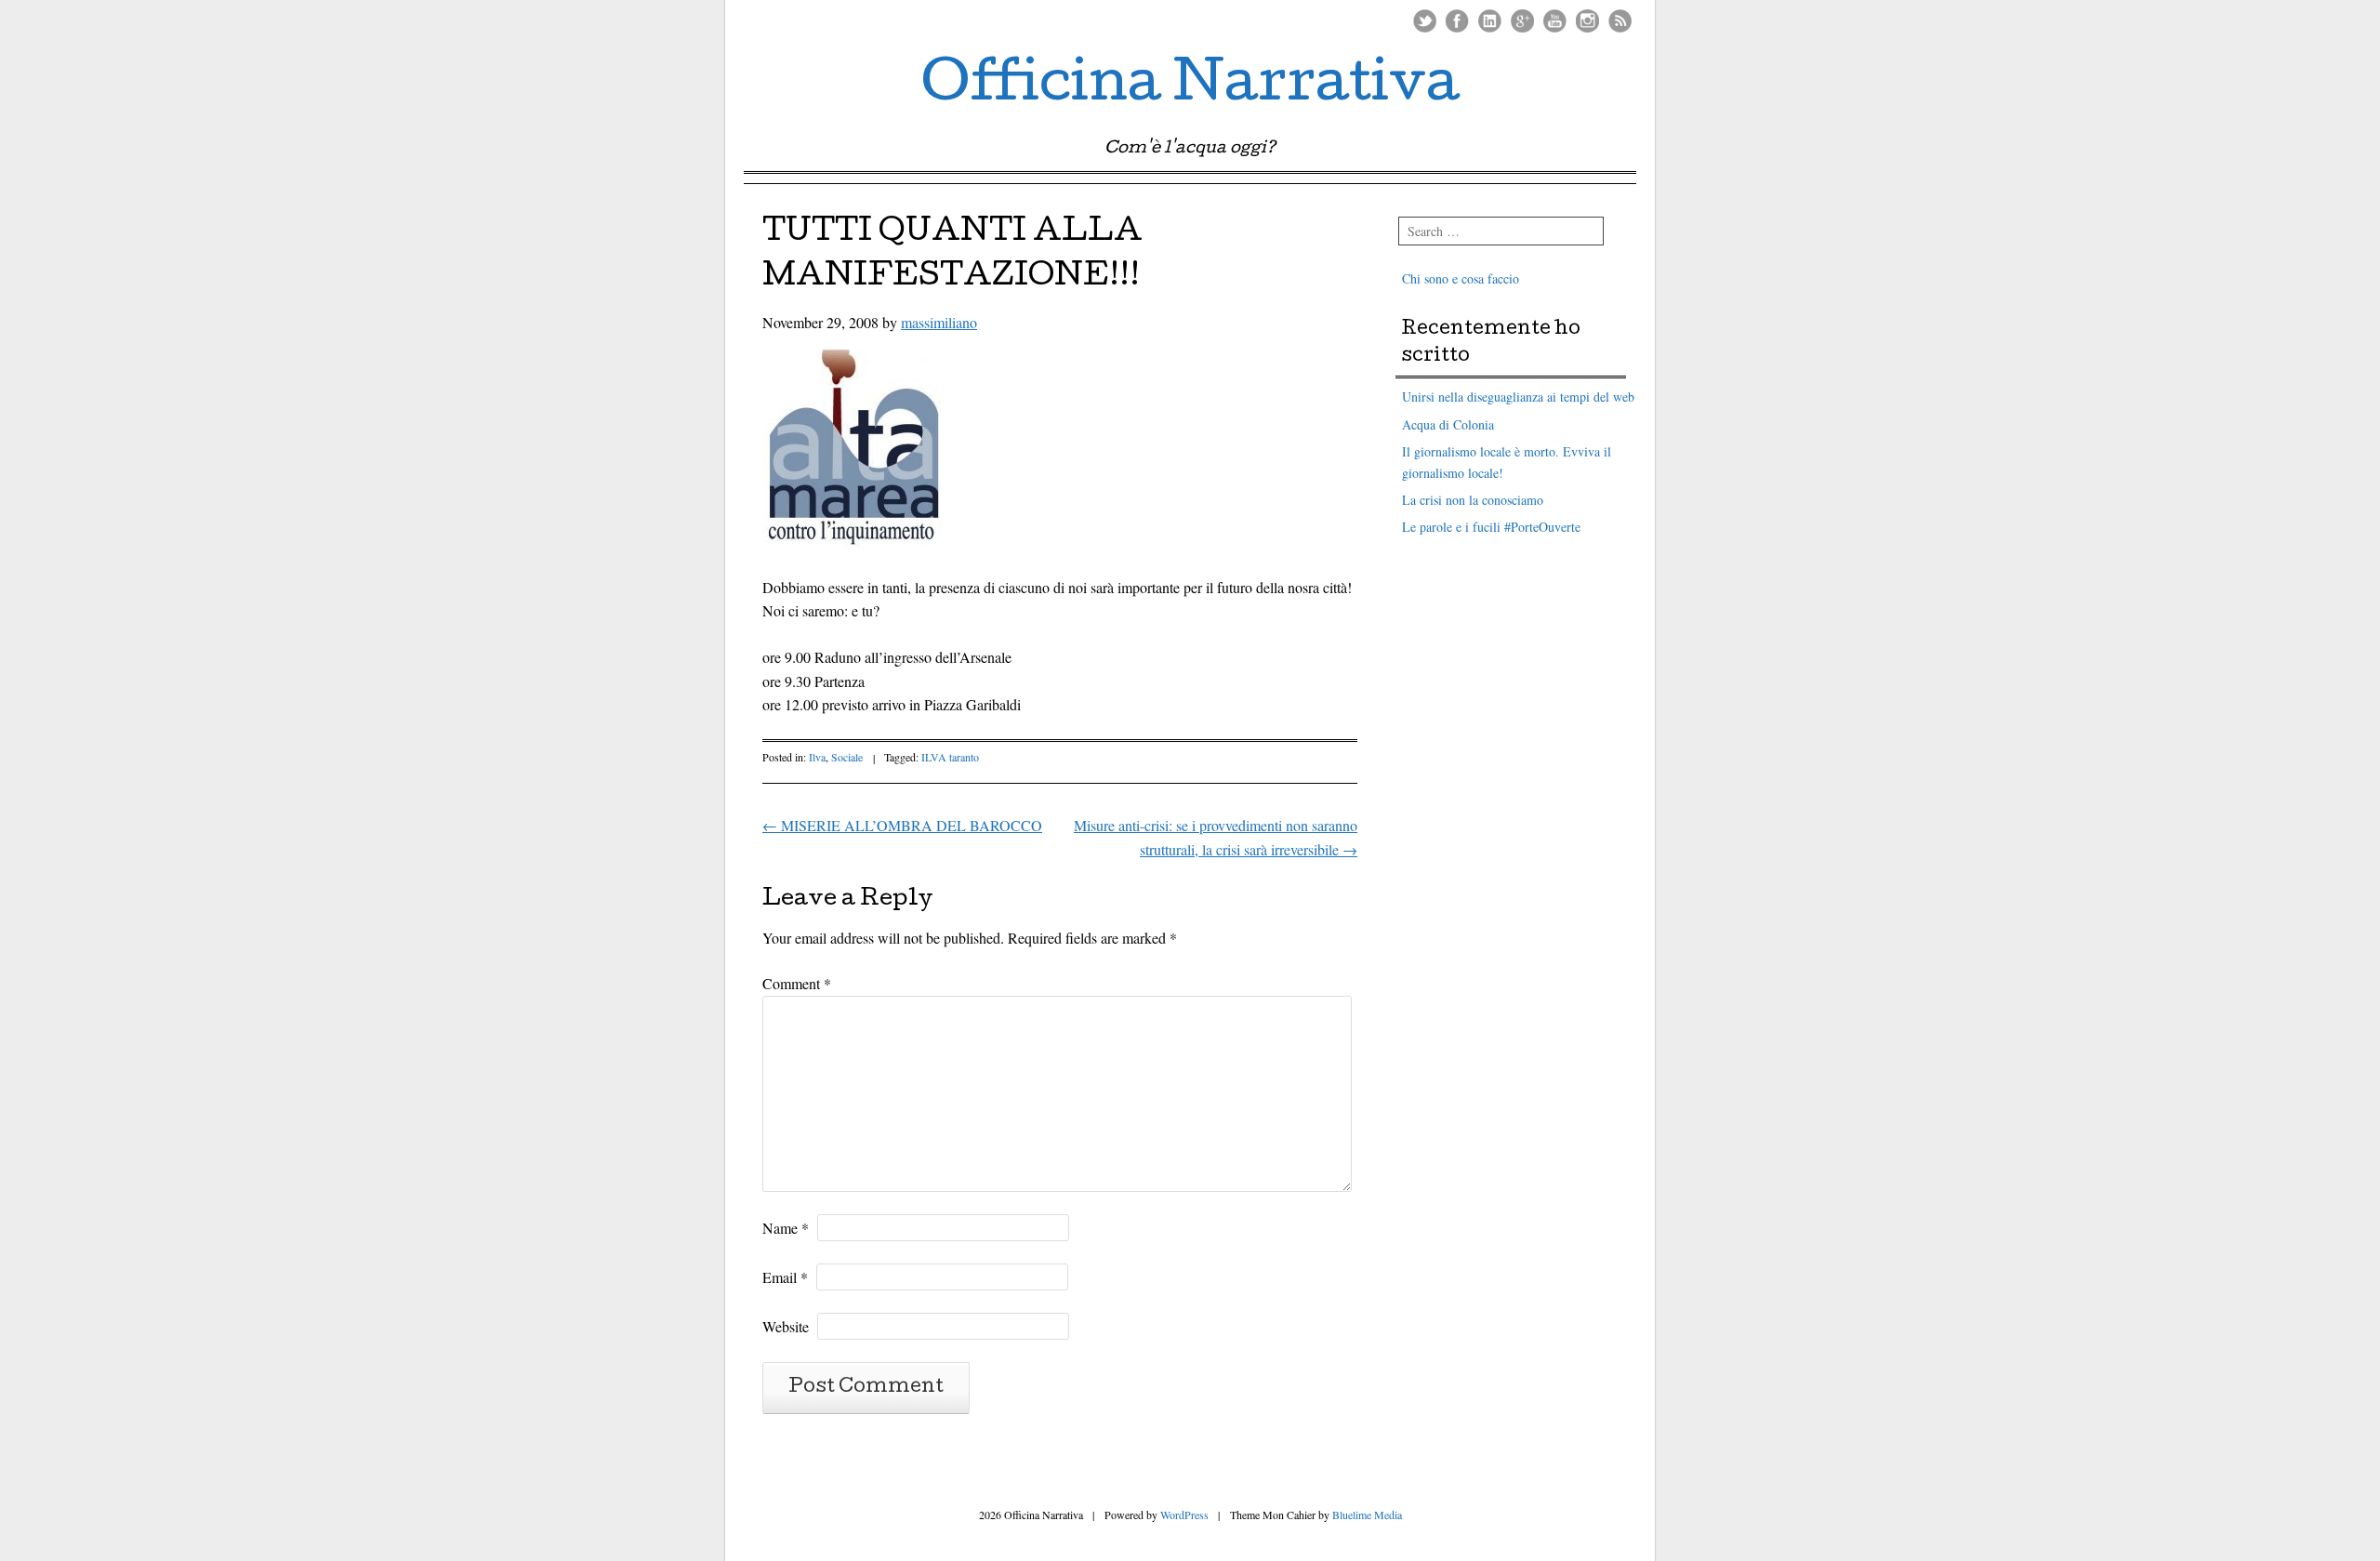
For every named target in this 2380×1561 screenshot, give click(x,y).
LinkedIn (1490, 21)
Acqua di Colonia (1448, 424)
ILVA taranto (950, 757)
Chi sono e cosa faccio (1461, 278)
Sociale (847, 757)
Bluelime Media (1367, 1515)
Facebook (1457, 21)
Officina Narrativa (1190, 87)
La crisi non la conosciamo (1473, 500)
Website (786, 1326)
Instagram (1587, 21)
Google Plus (1522, 21)
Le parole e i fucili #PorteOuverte (1491, 527)
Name (786, 1228)
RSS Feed (1620, 21)
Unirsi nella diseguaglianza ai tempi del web (1518, 397)
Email (785, 1277)
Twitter (1425, 21)
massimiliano (939, 322)
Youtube (1555, 21)
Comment (797, 983)
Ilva (817, 757)
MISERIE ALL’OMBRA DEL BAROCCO (902, 825)
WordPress (1184, 1515)
